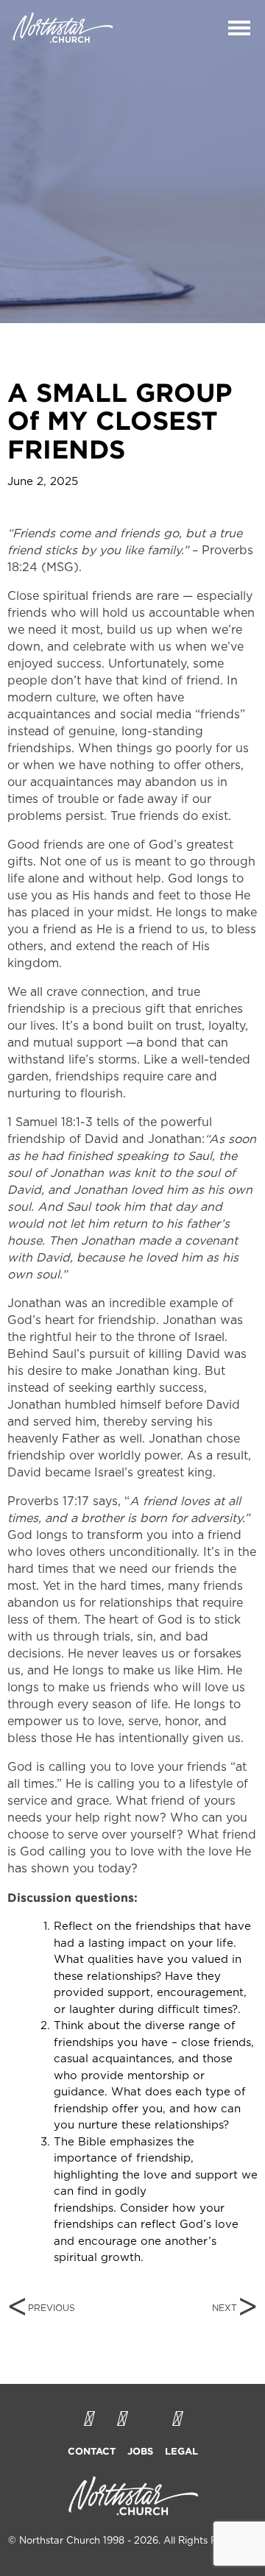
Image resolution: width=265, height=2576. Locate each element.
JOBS (140, 2451)
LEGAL (181, 2451)
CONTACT (92, 2451)
